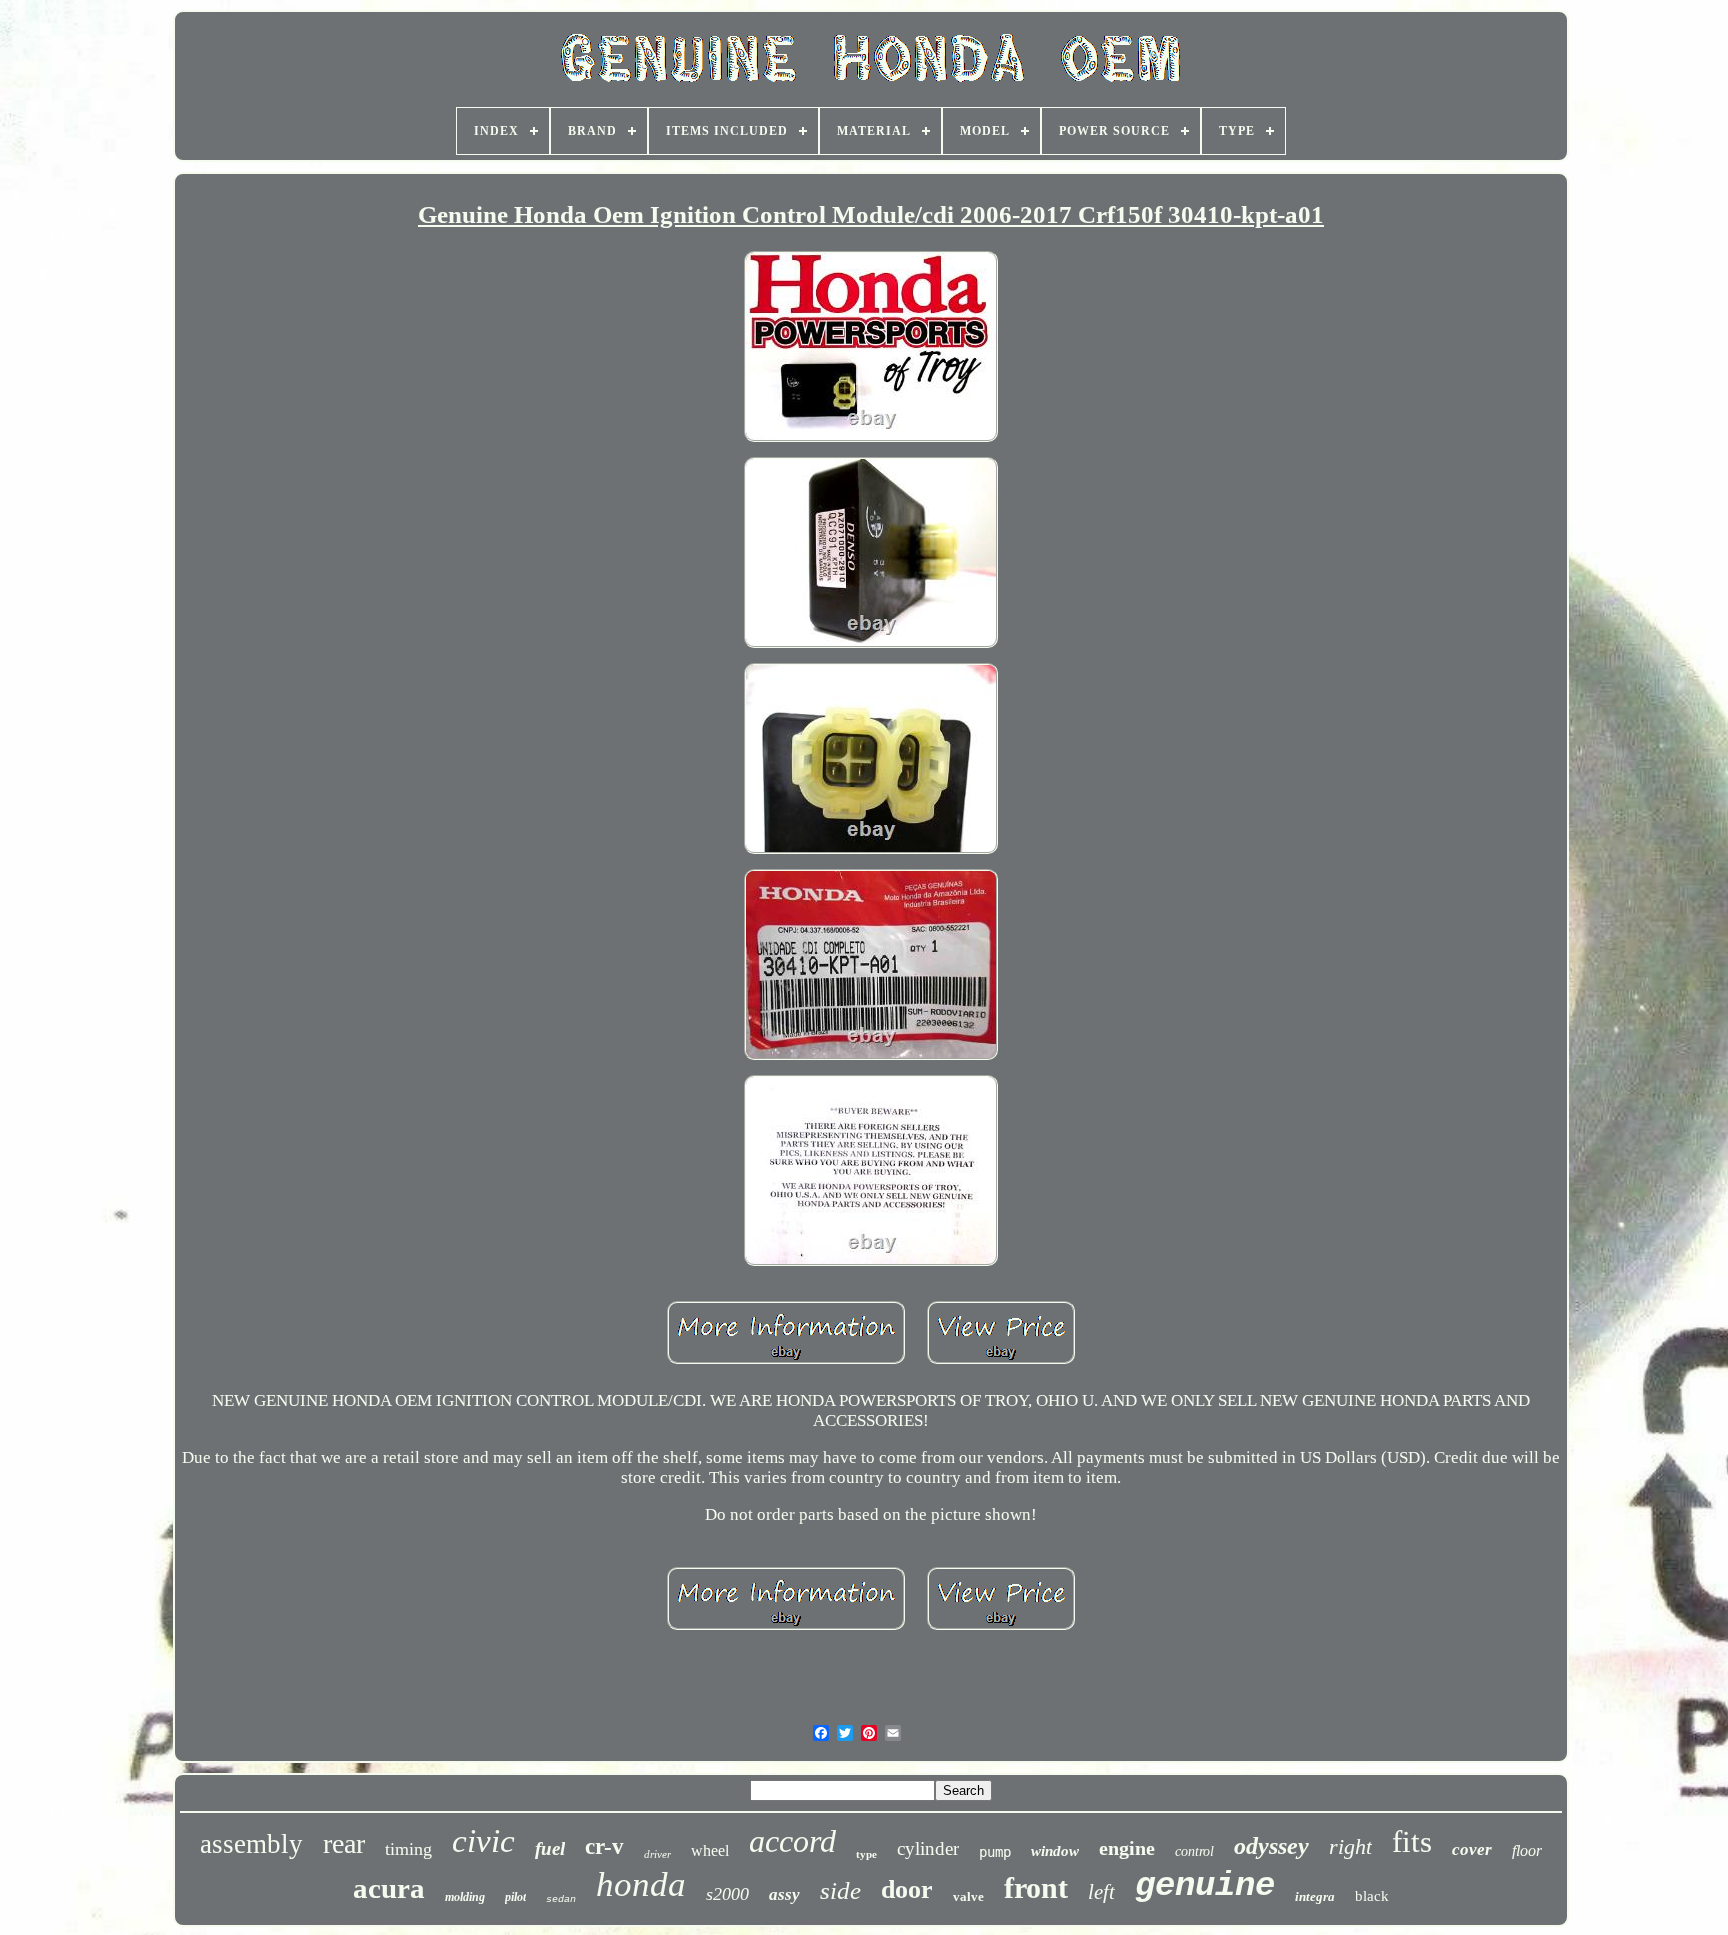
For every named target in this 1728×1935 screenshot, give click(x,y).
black (1372, 1896)
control (1194, 1851)
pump (995, 1852)
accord (792, 1841)
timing (408, 1849)
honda (641, 1884)
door (907, 1889)
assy (784, 1894)
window (1055, 1851)
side (840, 1890)
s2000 (727, 1894)
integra (1315, 1896)
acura (389, 1888)
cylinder (928, 1848)
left (1101, 1892)
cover (1472, 1849)
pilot (515, 1897)
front (1036, 1887)
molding (465, 1897)
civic (483, 1841)
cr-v (604, 1846)
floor (1527, 1850)
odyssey (1271, 1846)
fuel (550, 1848)
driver (657, 1854)
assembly (251, 1844)
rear (344, 1843)
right (1350, 1846)
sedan (561, 1899)
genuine (1205, 1886)
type (866, 1854)
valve (968, 1896)
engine (1127, 1848)
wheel (710, 1850)
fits (1412, 1841)
